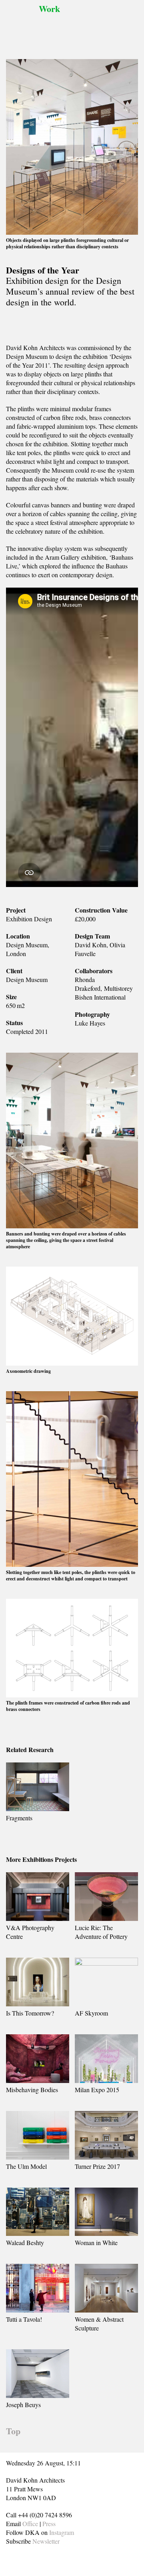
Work (49, 9)
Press (49, 2524)
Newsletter (46, 2541)
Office (30, 2524)
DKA (20, 24)
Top (13, 2431)
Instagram (62, 2532)
